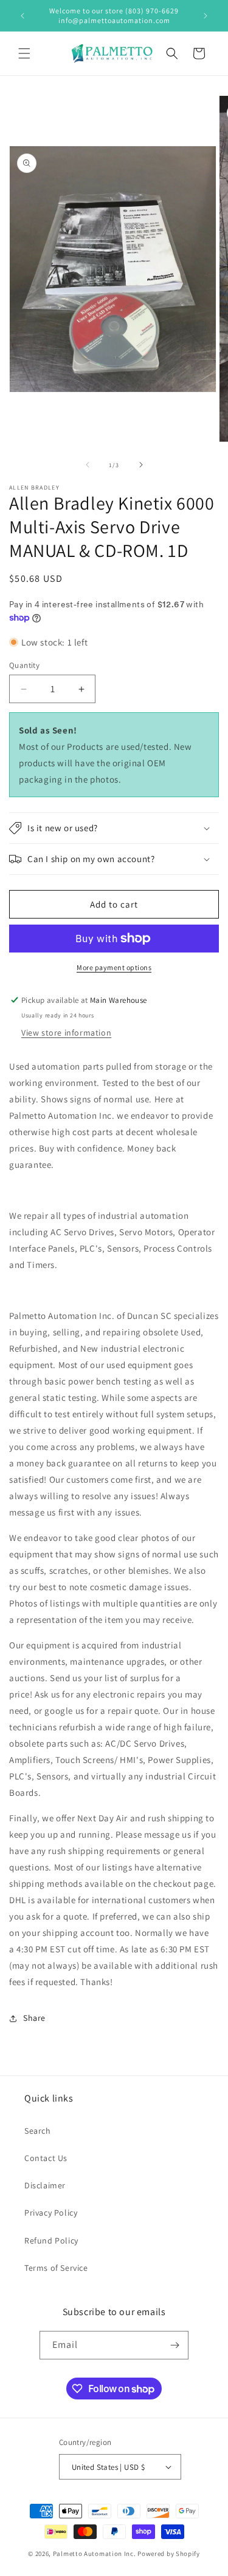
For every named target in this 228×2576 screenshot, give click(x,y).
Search (38, 2131)
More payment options (114, 967)
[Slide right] (141, 465)
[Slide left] (88, 465)
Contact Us (46, 2158)
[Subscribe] (174, 2345)
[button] (24, 53)
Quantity (24, 665)
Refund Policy (51, 2241)
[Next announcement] (206, 16)
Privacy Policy (51, 2213)
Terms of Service (56, 2268)
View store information (66, 1033)
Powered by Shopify (169, 2554)
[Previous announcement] (22, 16)
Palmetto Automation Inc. (95, 2554)
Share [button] (34, 2018)
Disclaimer (45, 2185)
